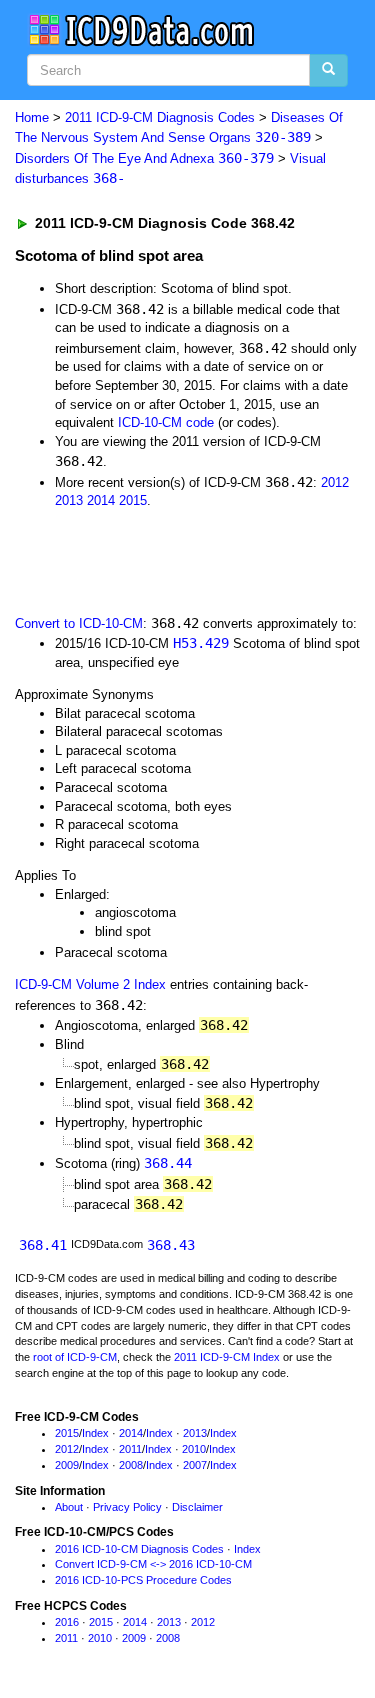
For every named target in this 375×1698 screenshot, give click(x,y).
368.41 (43, 1245)
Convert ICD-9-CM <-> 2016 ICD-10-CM (153, 1564)
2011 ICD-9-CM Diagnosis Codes (160, 117)
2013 (69, 500)
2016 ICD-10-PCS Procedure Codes (143, 1580)
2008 (131, 1465)
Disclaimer (197, 1507)
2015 (133, 500)
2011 (130, 1449)
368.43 (171, 1245)
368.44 (168, 1163)
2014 (101, 500)
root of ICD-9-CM (75, 1357)
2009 (67, 1465)
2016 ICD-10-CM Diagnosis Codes (139, 1549)
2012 (335, 482)
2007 (195, 1465)
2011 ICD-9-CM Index (227, 1357)
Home (32, 117)
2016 (67, 1622)
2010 (194, 1449)
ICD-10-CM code (166, 422)
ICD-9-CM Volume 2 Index (90, 984)
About (69, 1507)
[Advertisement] (160, 560)
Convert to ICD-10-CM (79, 623)
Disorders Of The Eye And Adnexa (144, 158)
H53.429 (201, 643)
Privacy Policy (127, 1507)
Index (95, 1433)
